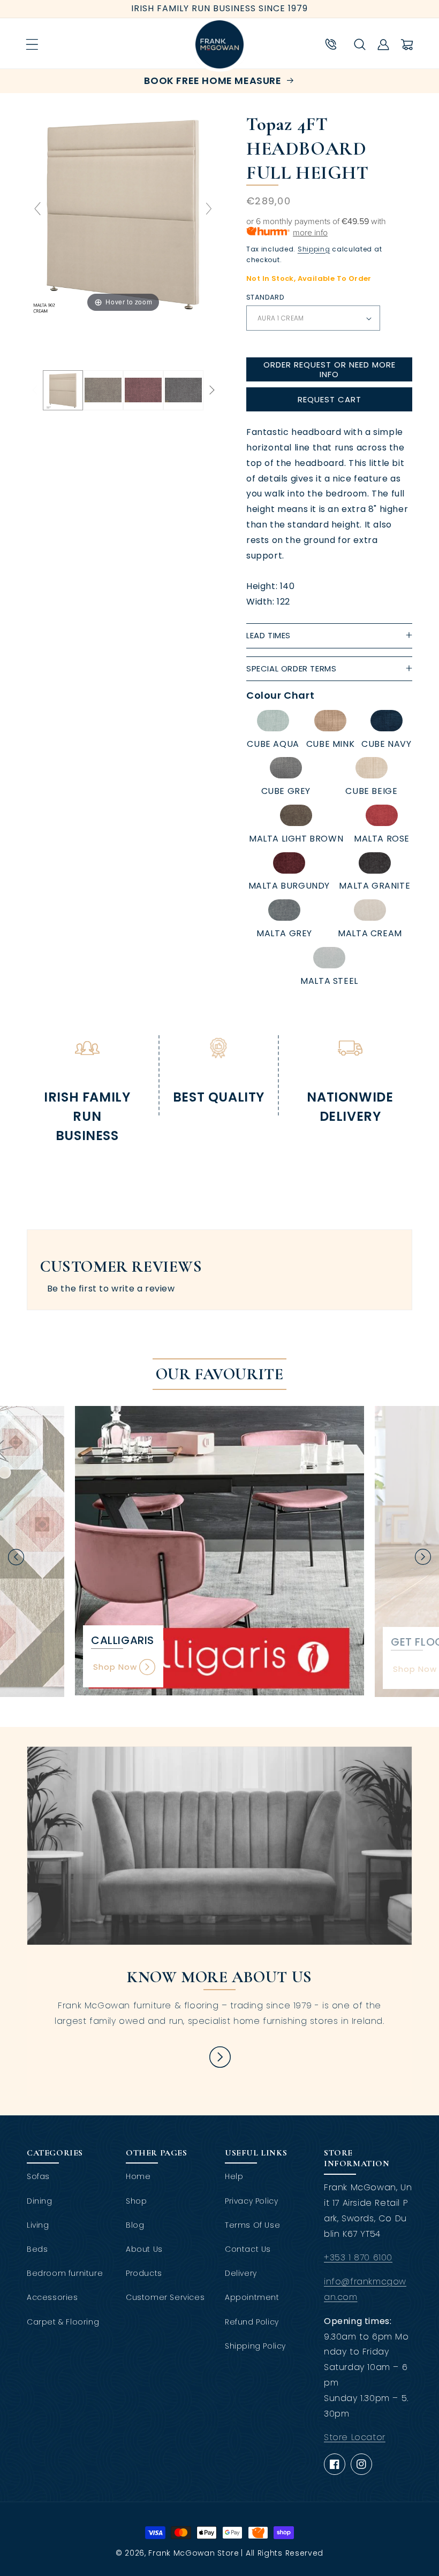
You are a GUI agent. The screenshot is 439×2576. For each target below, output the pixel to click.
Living (38, 2225)
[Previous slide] (37, 209)
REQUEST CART (330, 399)
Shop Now (115, 1667)
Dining (40, 2201)
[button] (32, 44)
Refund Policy (252, 2322)
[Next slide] (209, 209)
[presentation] (16, 1557)
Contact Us (248, 2249)
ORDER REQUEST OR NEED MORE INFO (330, 369)
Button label (219, 2057)
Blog (135, 2225)
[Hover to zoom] (123, 213)
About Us (144, 2249)
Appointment (252, 2297)
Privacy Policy (251, 2201)
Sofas (38, 2176)
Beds (37, 2249)
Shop (136, 2201)
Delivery (241, 2273)
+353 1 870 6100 (358, 2257)
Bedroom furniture (65, 2273)
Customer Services (165, 2297)
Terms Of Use (252, 2225)
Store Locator (355, 2437)
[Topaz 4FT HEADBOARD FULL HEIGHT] (63, 390)
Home (138, 2176)
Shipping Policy (255, 2346)
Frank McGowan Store (194, 2553)
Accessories (52, 2297)
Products (144, 2273)
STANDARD (265, 297)
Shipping (314, 249)
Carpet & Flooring (63, 2322)
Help (234, 2176)
